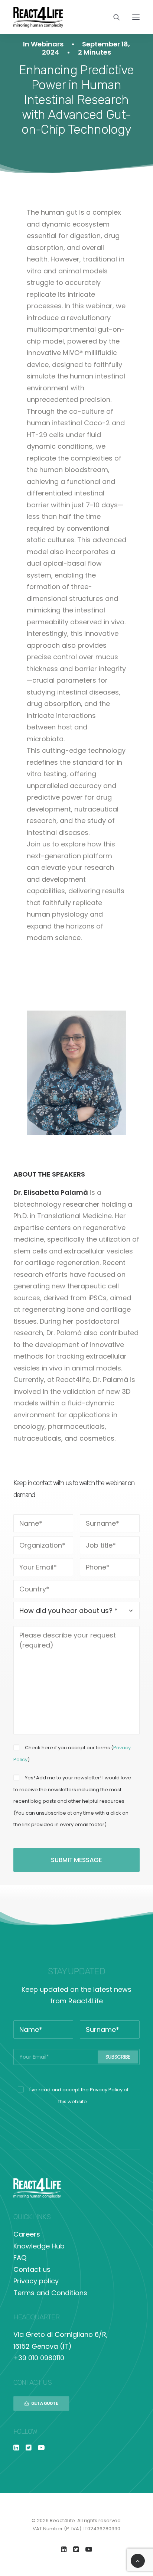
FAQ (20, 2258)
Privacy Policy (106, 2090)
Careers (27, 2234)
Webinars (47, 44)
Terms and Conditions (50, 2293)
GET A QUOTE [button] (45, 2403)
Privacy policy (36, 2281)
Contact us (32, 2269)
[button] (136, 17)
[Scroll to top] (138, 2560)
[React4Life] (38, 17)
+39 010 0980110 (39, 2358)
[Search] (113, 17)
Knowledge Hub (39, 2246)
